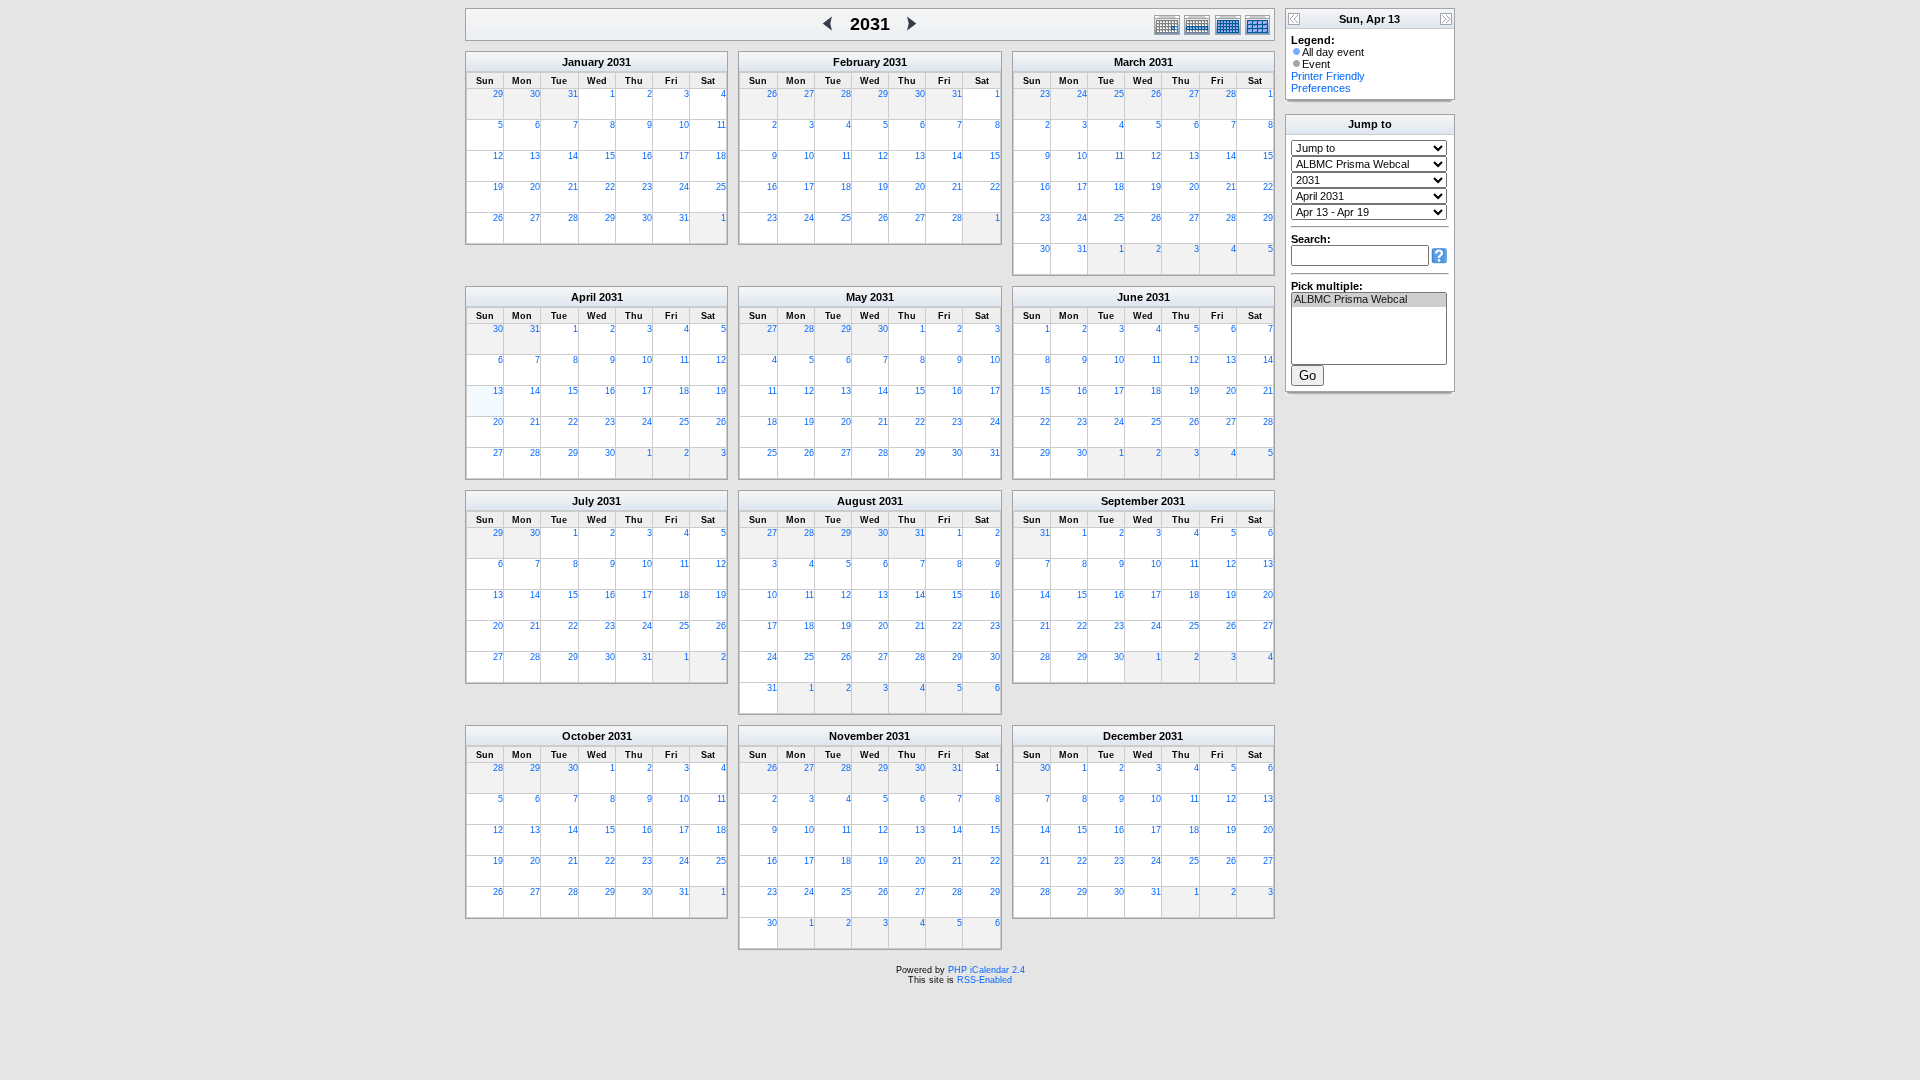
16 (647, 156)
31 (573, 94)
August (856, 501)
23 (647, 187)
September (1129, 501)
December (1129, 736)
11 (721, 125)
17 (684, 156)
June (1130, 297)
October (583, 736)
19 (498, 187)
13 (535, 156)
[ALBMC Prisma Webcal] (1369, 300)
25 (721, 187)
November (856, 736)
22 (610, 187)
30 (535, 94)
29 (498, 94)
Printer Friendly (1328, 76)
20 (535, 187)
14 (573, 156)
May (856, 297)
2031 (619, 62)
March (1130, 62)
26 (498, 218)
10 (684, 125)
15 (610, 156)
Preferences (1321, 88)
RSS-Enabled (984, 980)
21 (573, 187)
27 (535, 218)
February (856, 62)
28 (573, 218)
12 (498, 156)
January (583, 62)
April (583, 297)
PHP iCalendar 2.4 (986, 970)
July (583, 501)
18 (721, 156)
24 (684, 187)
